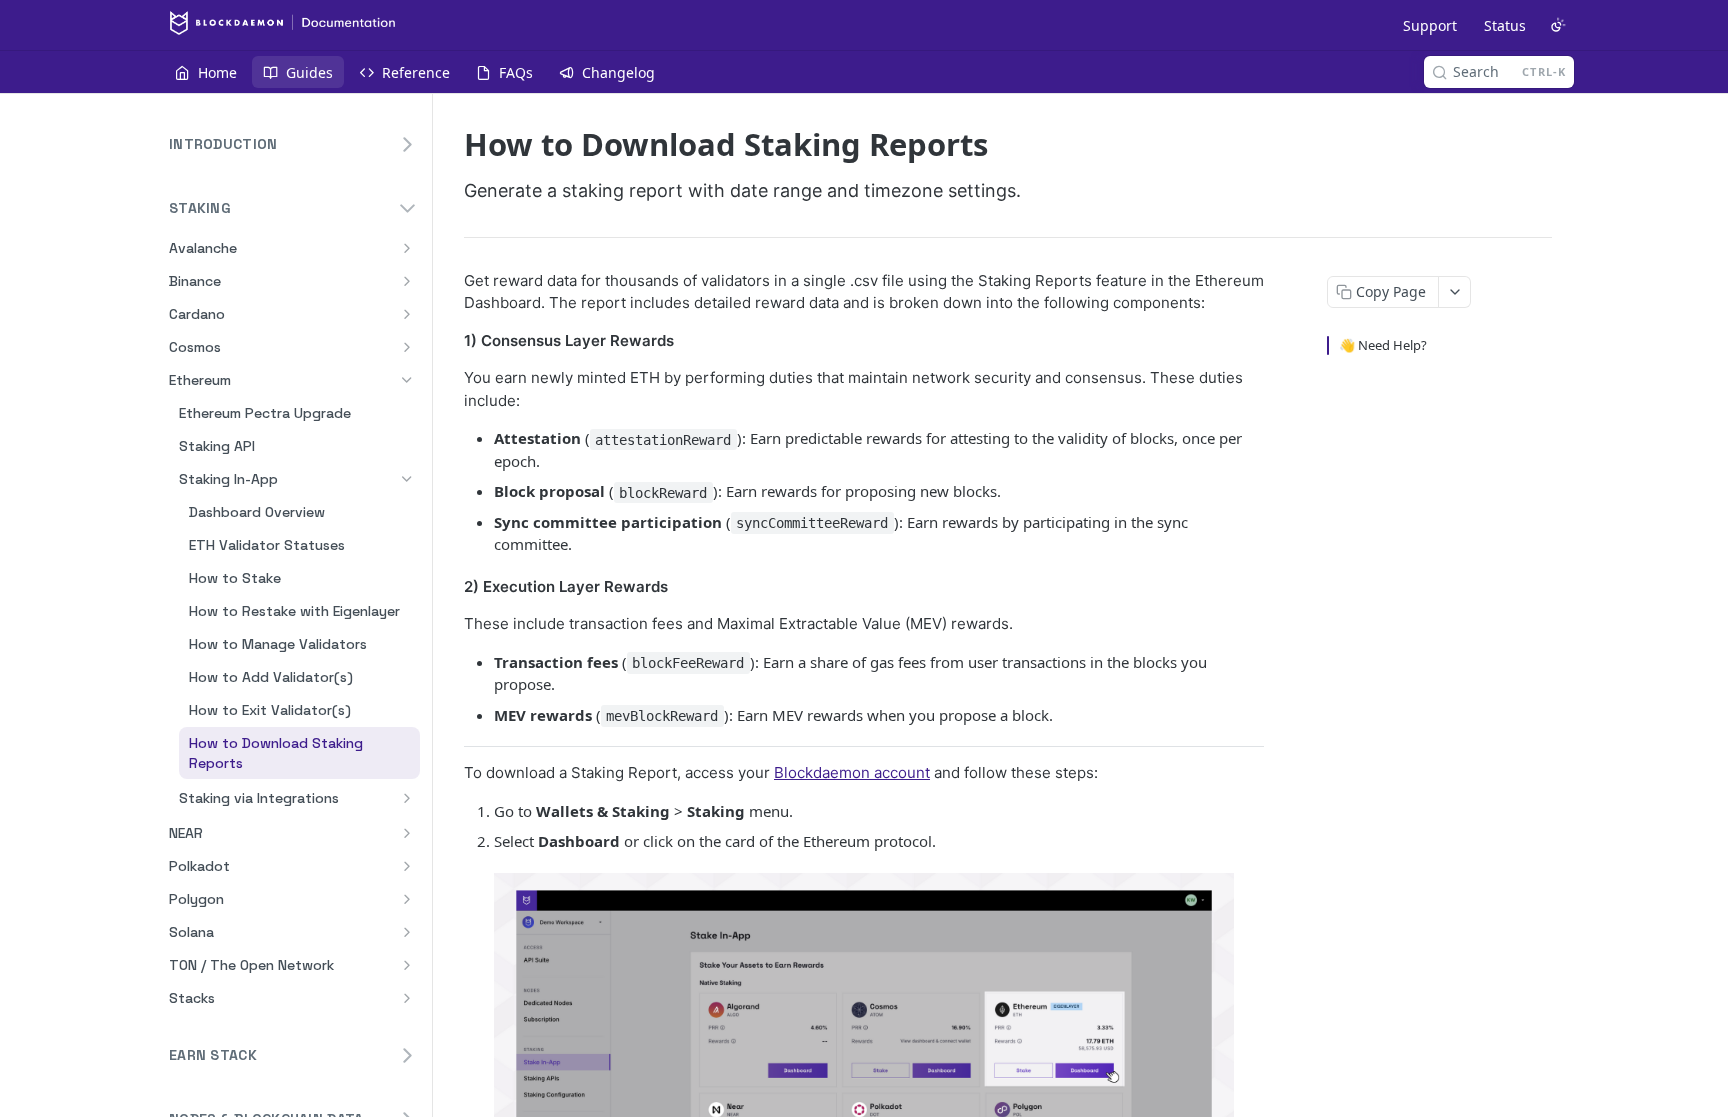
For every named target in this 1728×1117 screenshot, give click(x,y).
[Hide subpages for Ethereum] (407, 380)
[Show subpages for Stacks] (407, 998)
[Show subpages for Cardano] (407, 314)
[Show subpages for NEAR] (407, 833)
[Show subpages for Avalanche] (407, 248)
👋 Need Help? (1383, 345)
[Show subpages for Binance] (407, 281)
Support (1430, 25)
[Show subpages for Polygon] (407, 899)
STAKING (200, 208)
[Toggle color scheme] (1558, 25)
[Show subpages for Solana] (407, 932)
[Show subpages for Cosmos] (407, 347)
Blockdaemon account (852, 772)
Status (1505, 25)
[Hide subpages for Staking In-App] (407, 479)
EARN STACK (213, 1055)
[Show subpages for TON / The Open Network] (407, 965)
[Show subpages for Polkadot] (407, 866)
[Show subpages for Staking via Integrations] (407, 798)
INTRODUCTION (223, 144)
